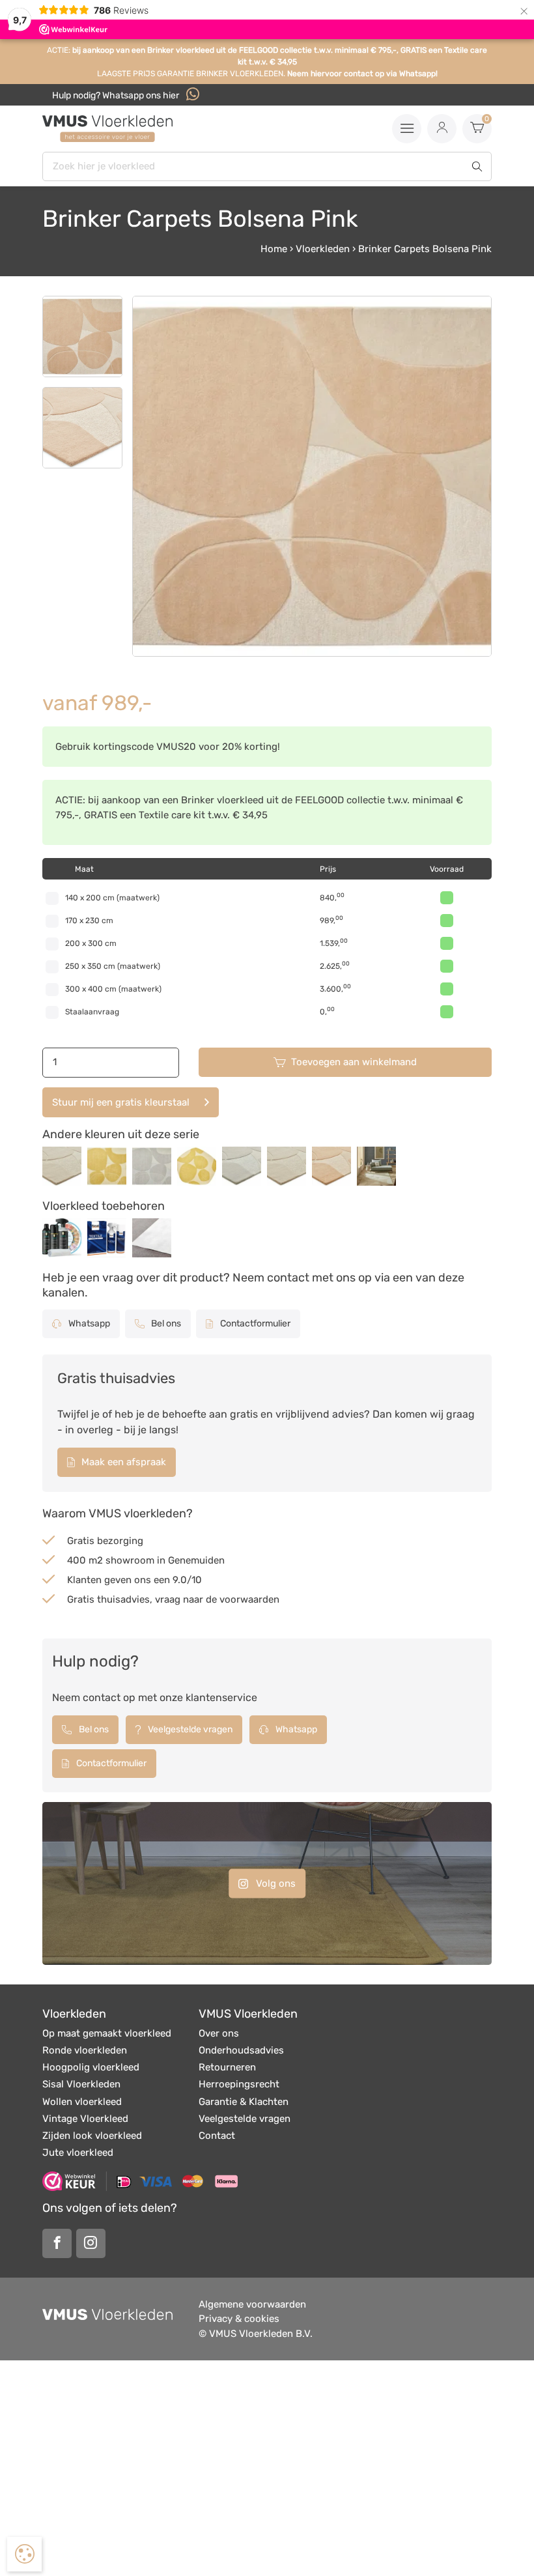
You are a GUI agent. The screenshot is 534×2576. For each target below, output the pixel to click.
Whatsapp (88, 1324)
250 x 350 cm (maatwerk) (113, 966)
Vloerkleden (323, 249)
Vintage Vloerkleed (85, 2119)
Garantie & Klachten (244, 2102)
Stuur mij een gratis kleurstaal (121, 1102)
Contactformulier (254, 1324)
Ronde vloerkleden (85, 2050)
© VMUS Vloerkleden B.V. (256, 2334)
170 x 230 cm (89, 921)
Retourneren (227, 2067)
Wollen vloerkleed (82, 2102)
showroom (130, 1560)
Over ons (219, 2033)
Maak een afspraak (122, 1462)
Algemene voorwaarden (252, 2304)
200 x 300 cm (91, 943)
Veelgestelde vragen (189, 1729)
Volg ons (274, 1883)
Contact (217, 2136)
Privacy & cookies (239, 2319)
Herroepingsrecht (239, 2084)
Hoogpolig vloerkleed (91, 2067)
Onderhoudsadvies (241, 2050)
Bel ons (165, 1324)
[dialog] (24, 2554)
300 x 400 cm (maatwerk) (113, 989)
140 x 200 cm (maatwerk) (112, 898)
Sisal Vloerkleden (81, 2084)
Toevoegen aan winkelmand (354, 1062)
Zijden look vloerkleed (92, 2136)
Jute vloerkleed (78, 2153)
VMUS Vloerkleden (248, 2014)
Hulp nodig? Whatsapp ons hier (117, 95)
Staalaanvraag (92, 1012)
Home (274, 249)
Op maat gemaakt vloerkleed (107, 2033)
